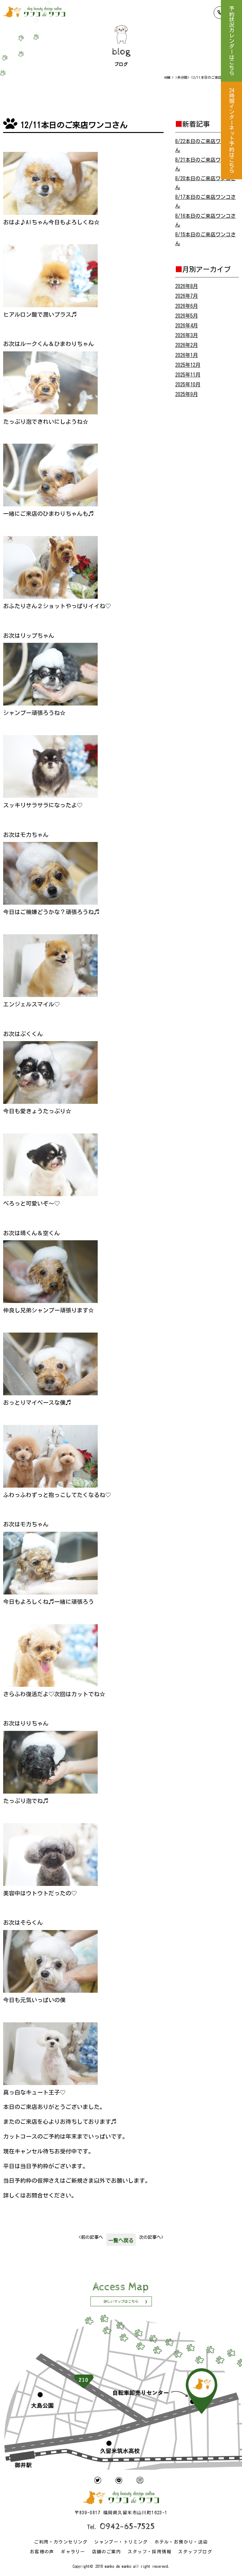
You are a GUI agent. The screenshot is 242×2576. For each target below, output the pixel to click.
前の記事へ (91, 2237)
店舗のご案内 (107, 2552)
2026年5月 (187, 316)
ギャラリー (73, 2552)
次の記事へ (151, 2237)
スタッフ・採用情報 (150, 2552)
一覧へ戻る (121, 2240)
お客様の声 (42, 2552)
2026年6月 (187, 306)
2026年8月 (187, 286)
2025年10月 (188, 384)
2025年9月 (187, 394)
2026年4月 (187, 326)
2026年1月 (187, 355)
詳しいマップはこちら (121, 2301)
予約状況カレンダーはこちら (231, 41)
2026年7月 (187, 296)
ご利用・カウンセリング (61, 2542)
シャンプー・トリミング (121, 2542)
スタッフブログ (195, 2552)
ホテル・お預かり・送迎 (181, 2542)
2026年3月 (187, 335)
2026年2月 (187, 345)
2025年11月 (188, 375)
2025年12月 (188, 365)
